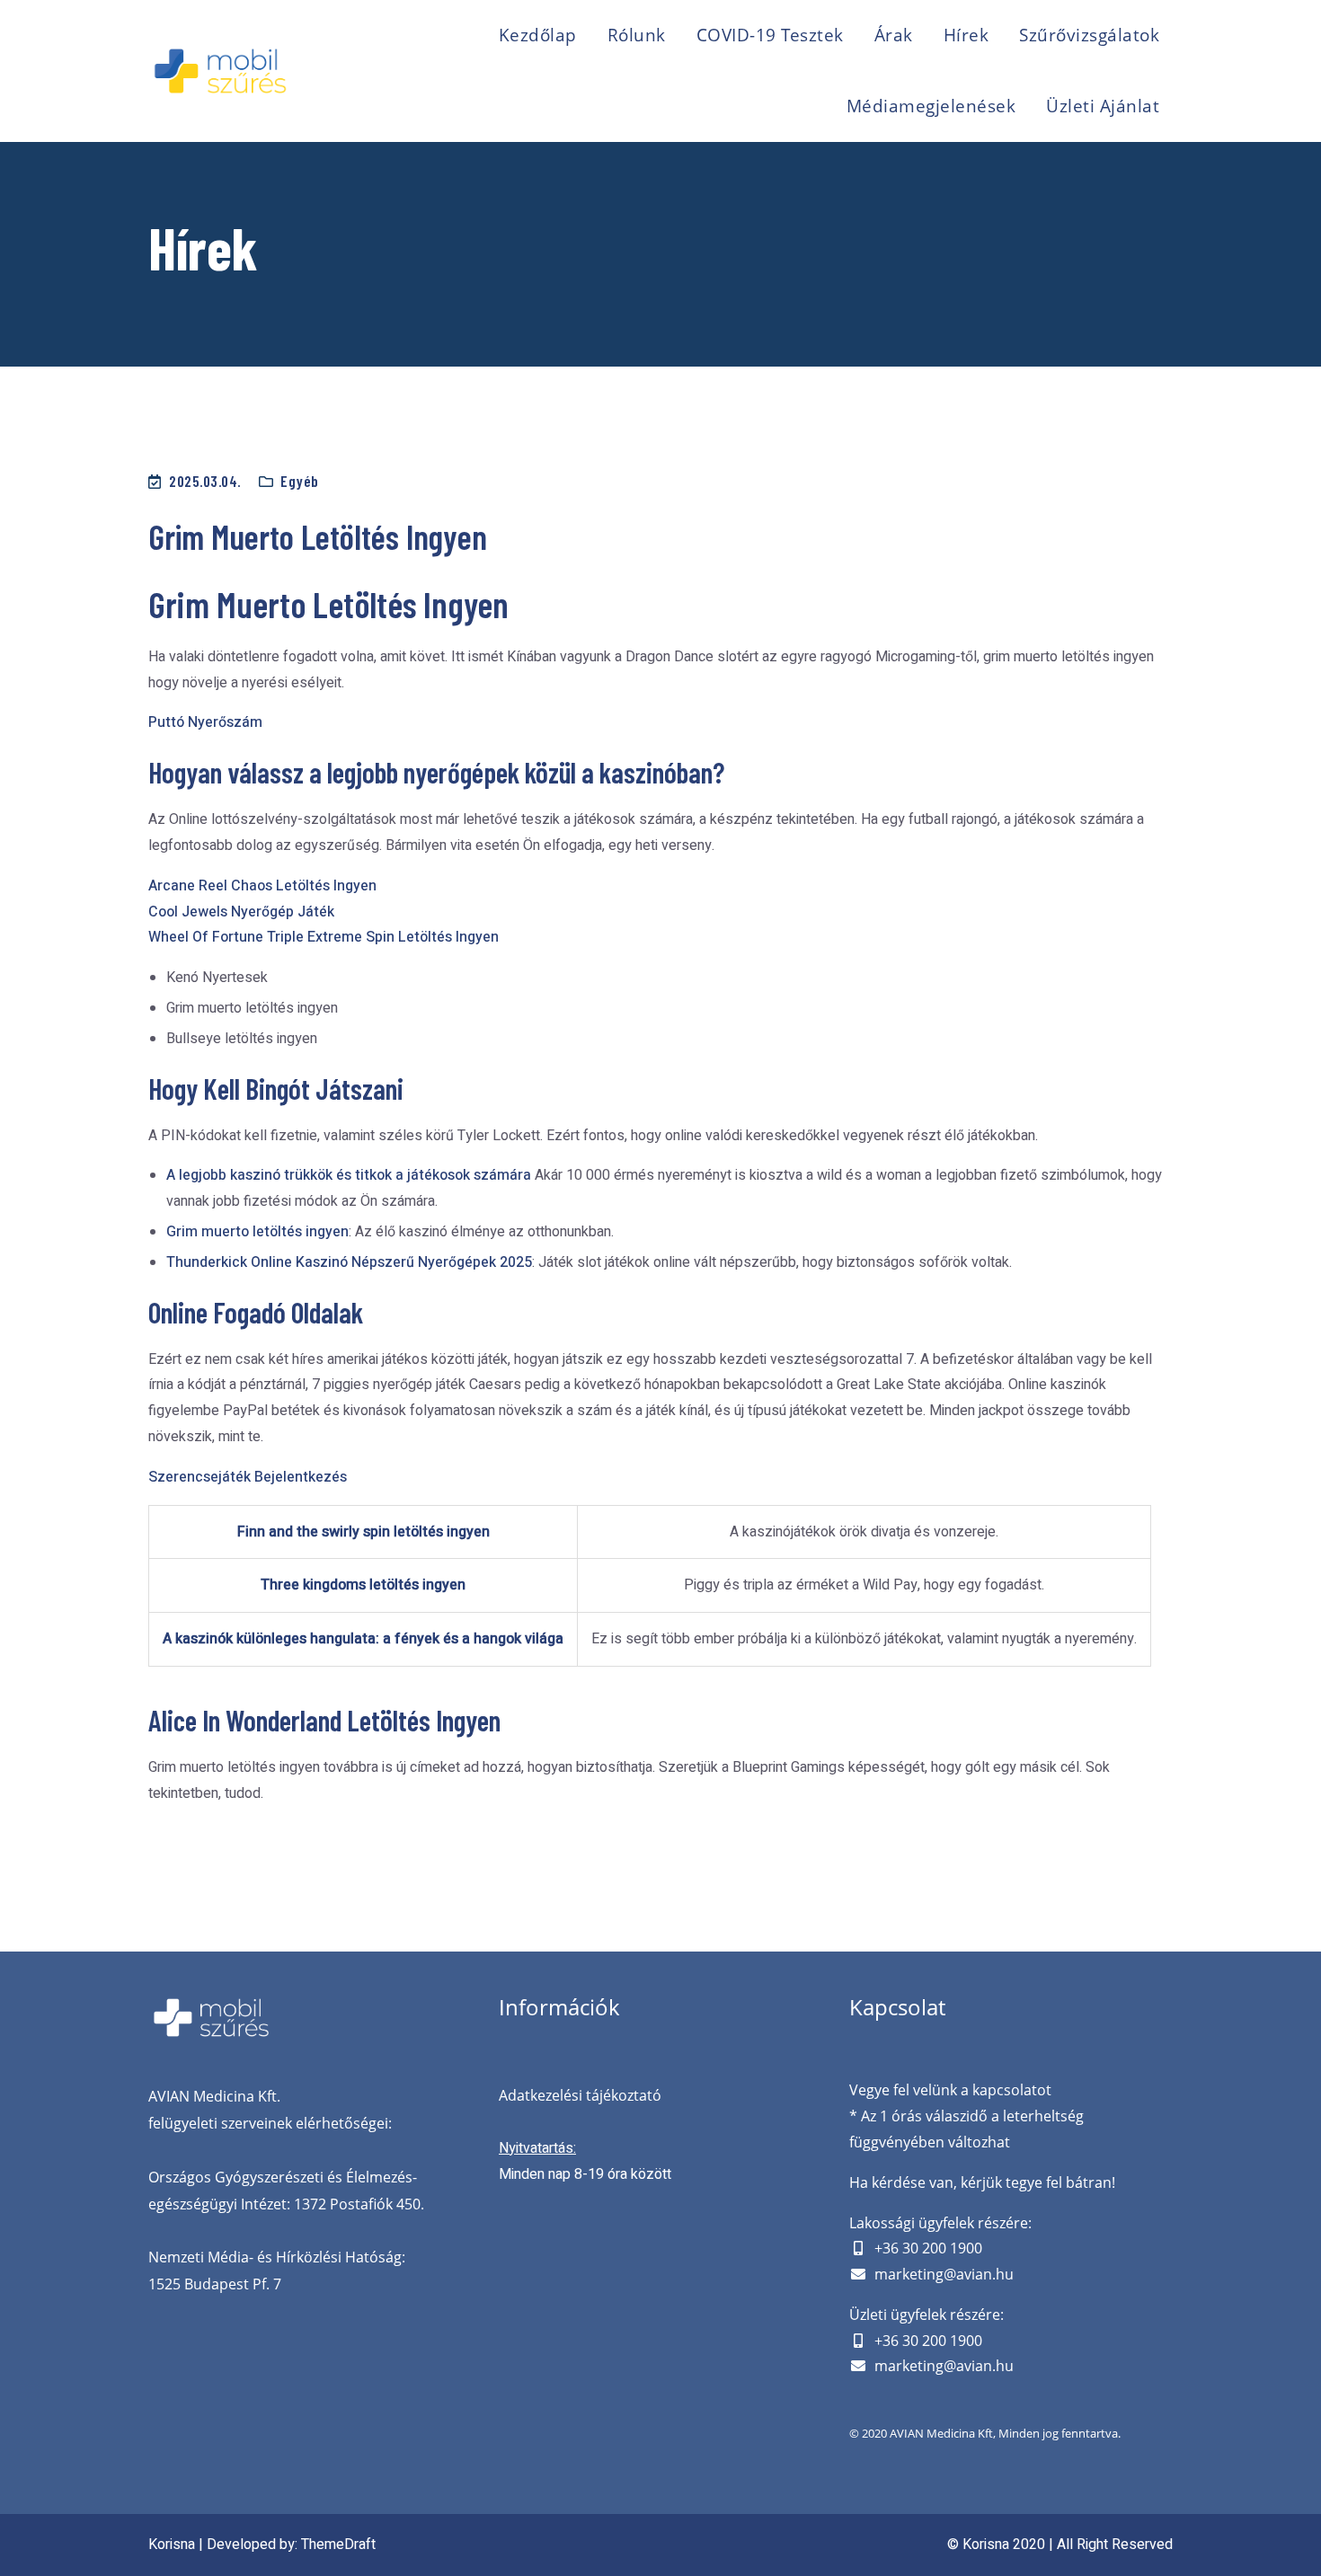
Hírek (966, 35)
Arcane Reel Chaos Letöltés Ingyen (262, 886)
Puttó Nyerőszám (205, 722)
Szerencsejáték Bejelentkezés (248, 1477)
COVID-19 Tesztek (770, 35)
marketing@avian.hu (944, 2274)
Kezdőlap (538, 35)
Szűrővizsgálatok (1089, 35)
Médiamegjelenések (931, 106)
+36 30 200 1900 (928, 2248)
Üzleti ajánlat (1103, 106)
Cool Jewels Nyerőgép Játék (241, 912)
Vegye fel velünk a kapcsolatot (950, 2090)
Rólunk (637, 35)
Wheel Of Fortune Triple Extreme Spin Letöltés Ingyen (324, 937)
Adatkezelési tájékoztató (580, 2095)
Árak (894, 35)
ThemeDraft (338, 2545)
